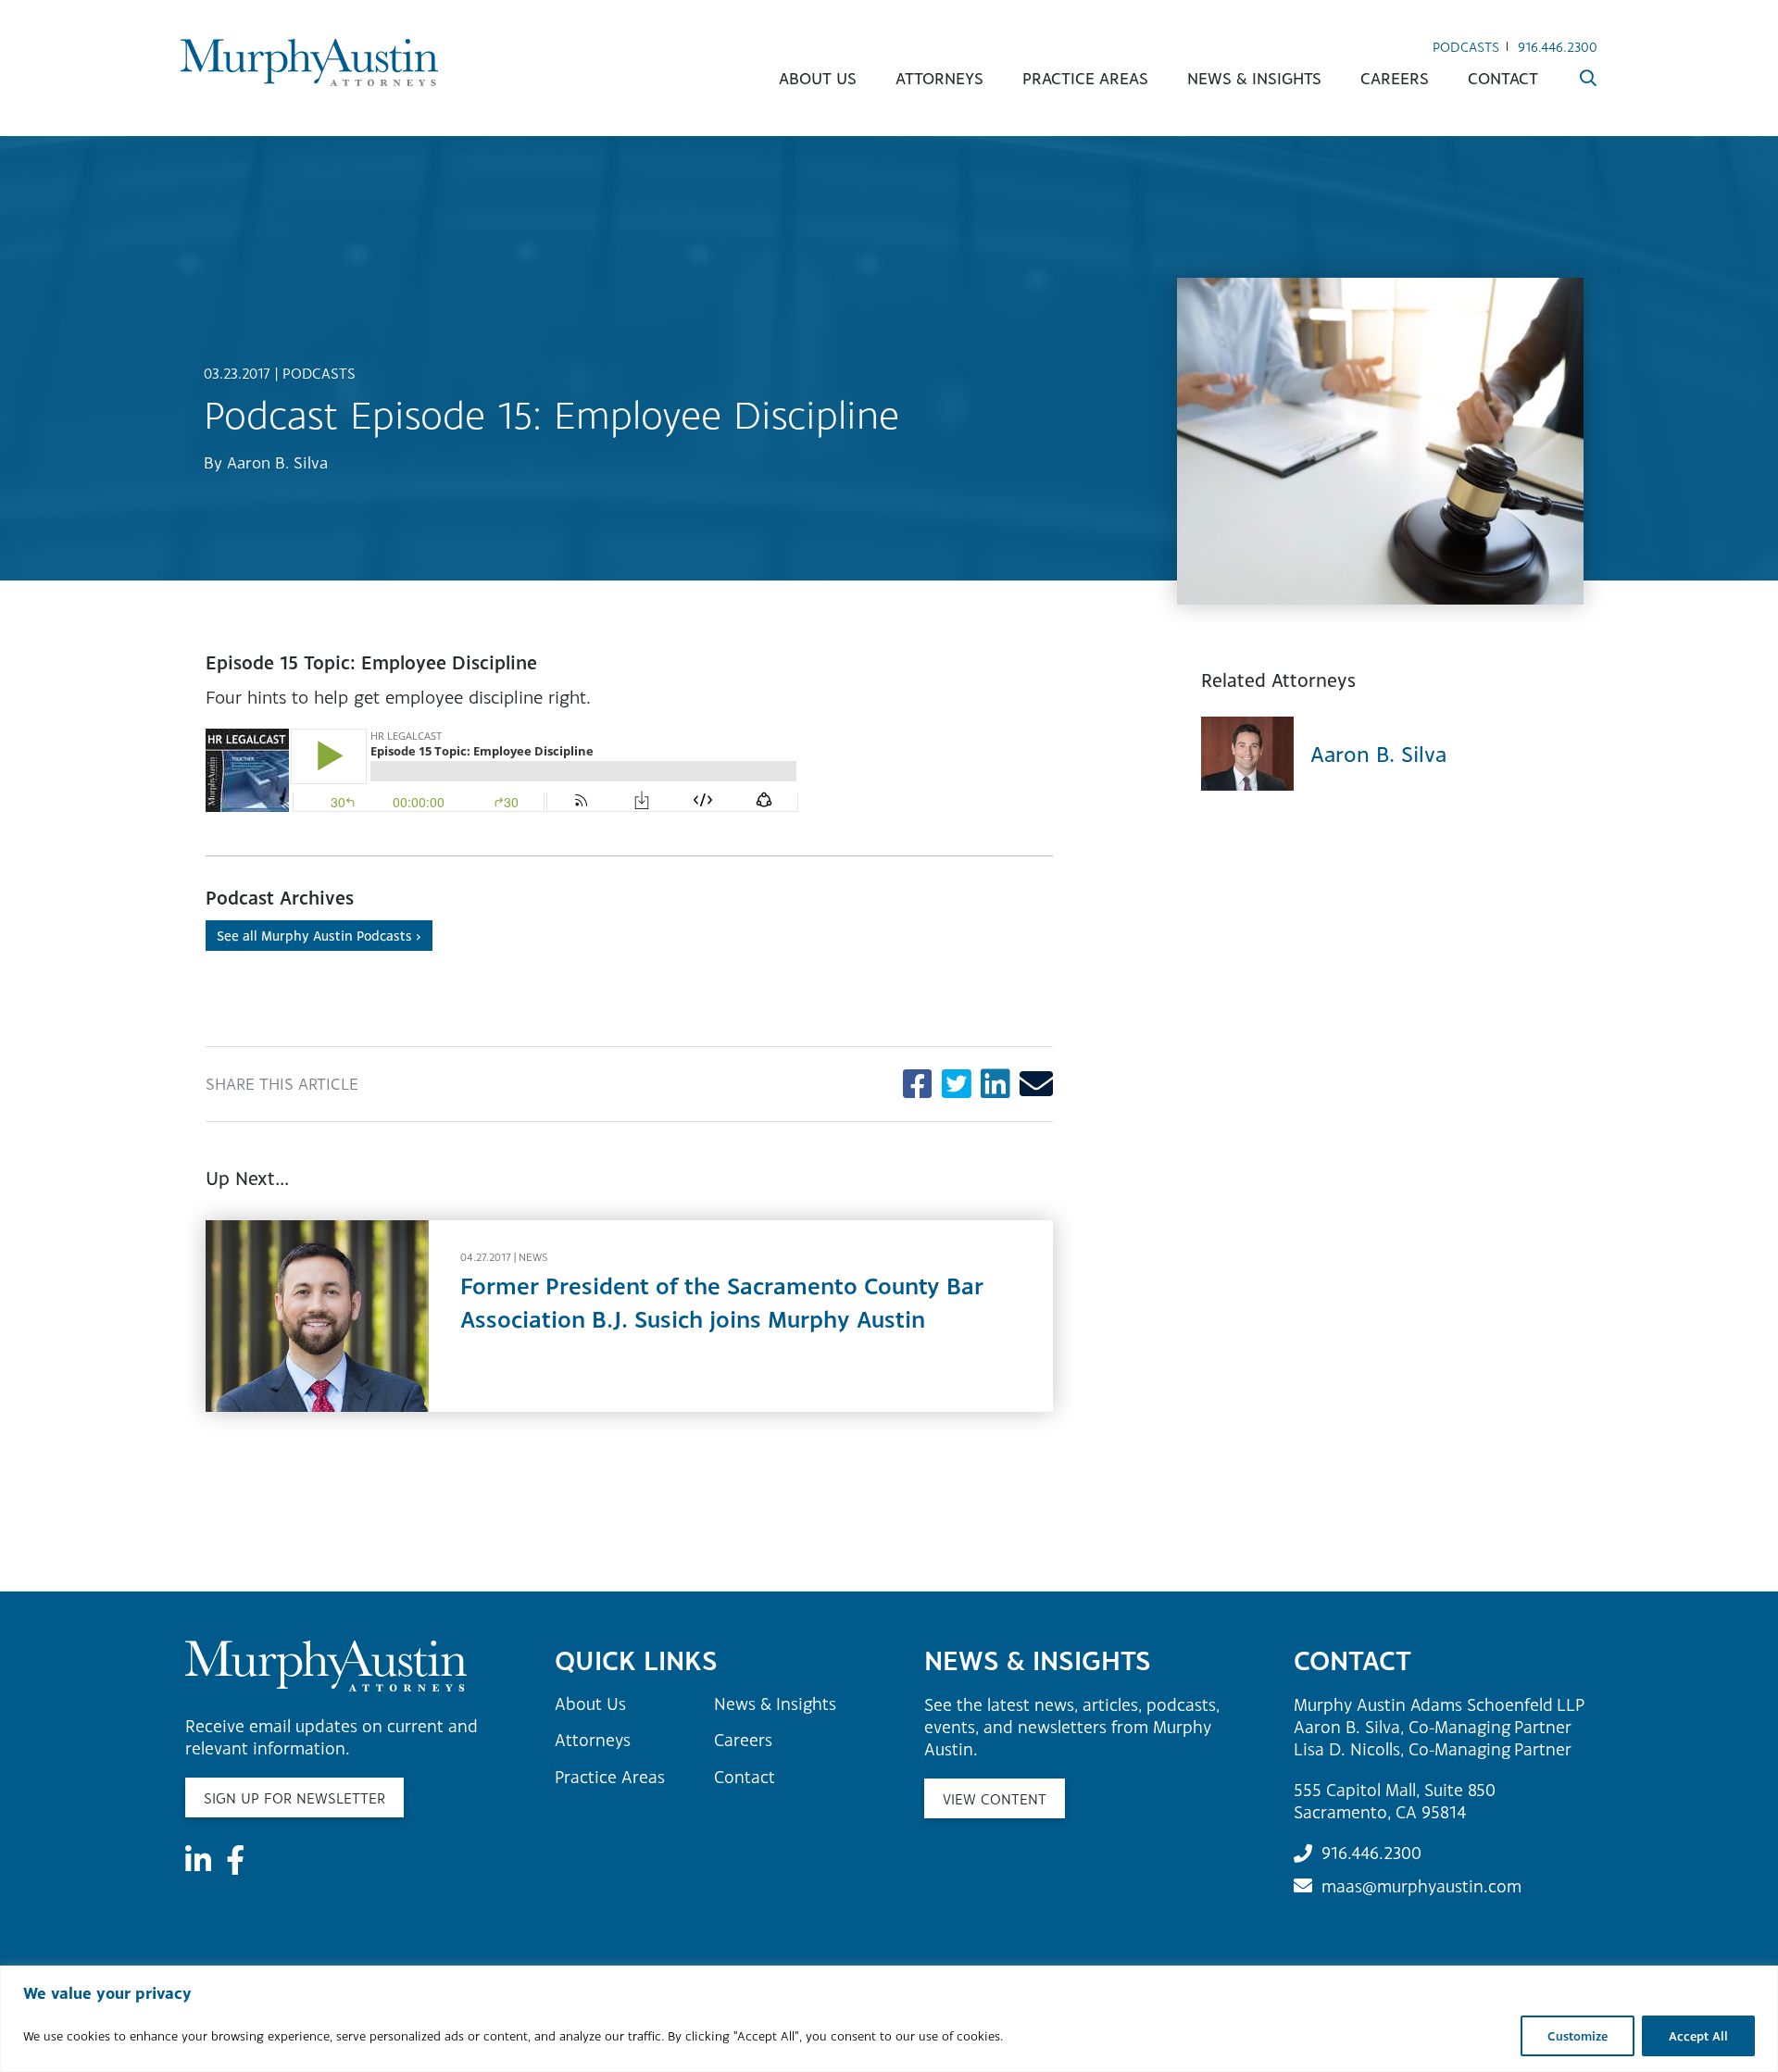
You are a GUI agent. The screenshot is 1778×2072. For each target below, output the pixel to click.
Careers (1395, 78)
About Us (818, 78)
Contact (1503, 78)
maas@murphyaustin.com (1421, 1886)
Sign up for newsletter (294, 1798)
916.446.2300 (1558, 47)
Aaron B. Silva (277, 462)
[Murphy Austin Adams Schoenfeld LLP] (309, 62)
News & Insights (1254, 78)
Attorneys (939, 78)
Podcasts (1466, 47)
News (533, 1257)
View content (995, 1799)
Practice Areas (1085, 78)
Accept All (1698, 2036)
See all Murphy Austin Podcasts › (319, 936)
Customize (1578, 2036)
